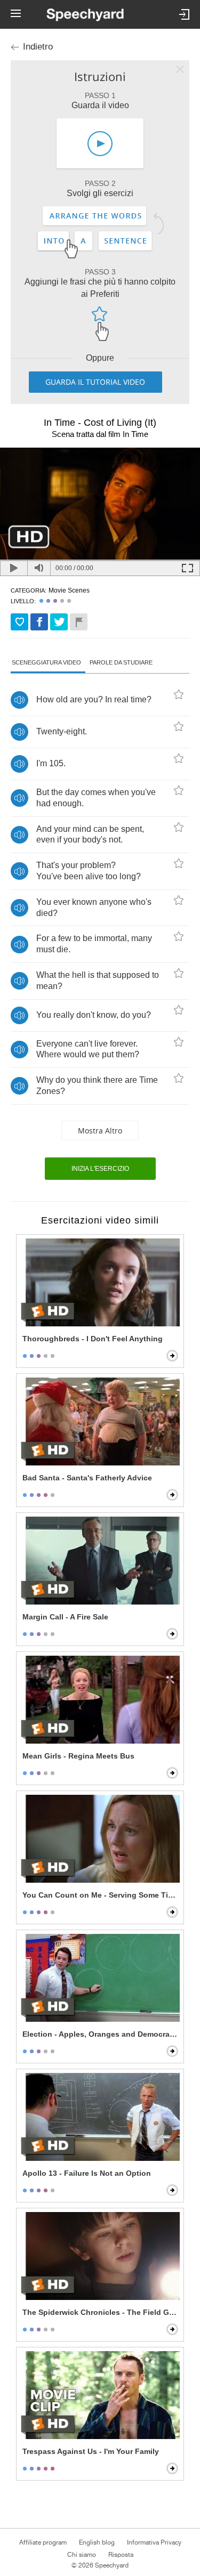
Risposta (121, 2555)
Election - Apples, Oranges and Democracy (100, 2034)
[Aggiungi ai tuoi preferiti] (19, 622)
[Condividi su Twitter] (59, 622)
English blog (97, 2542)
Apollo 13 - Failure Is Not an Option (87, 2173)
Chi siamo (82, 2555)
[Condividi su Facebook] (39, 622)
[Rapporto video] (79, 622)
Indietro (38, 47)
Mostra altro (100, 1131)
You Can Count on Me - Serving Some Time (101, 1895)
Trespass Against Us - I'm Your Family (91, 2451)
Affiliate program (43, 2542)
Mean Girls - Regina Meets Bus (78, 1756)
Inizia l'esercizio (100, 1169)
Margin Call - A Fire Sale (65, 1617)
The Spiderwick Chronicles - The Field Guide (101, 2312)
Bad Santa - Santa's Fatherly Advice (87, 1478)
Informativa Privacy (154, 2542)
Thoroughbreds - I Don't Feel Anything (93, 1339)
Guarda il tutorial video (95, 382)
